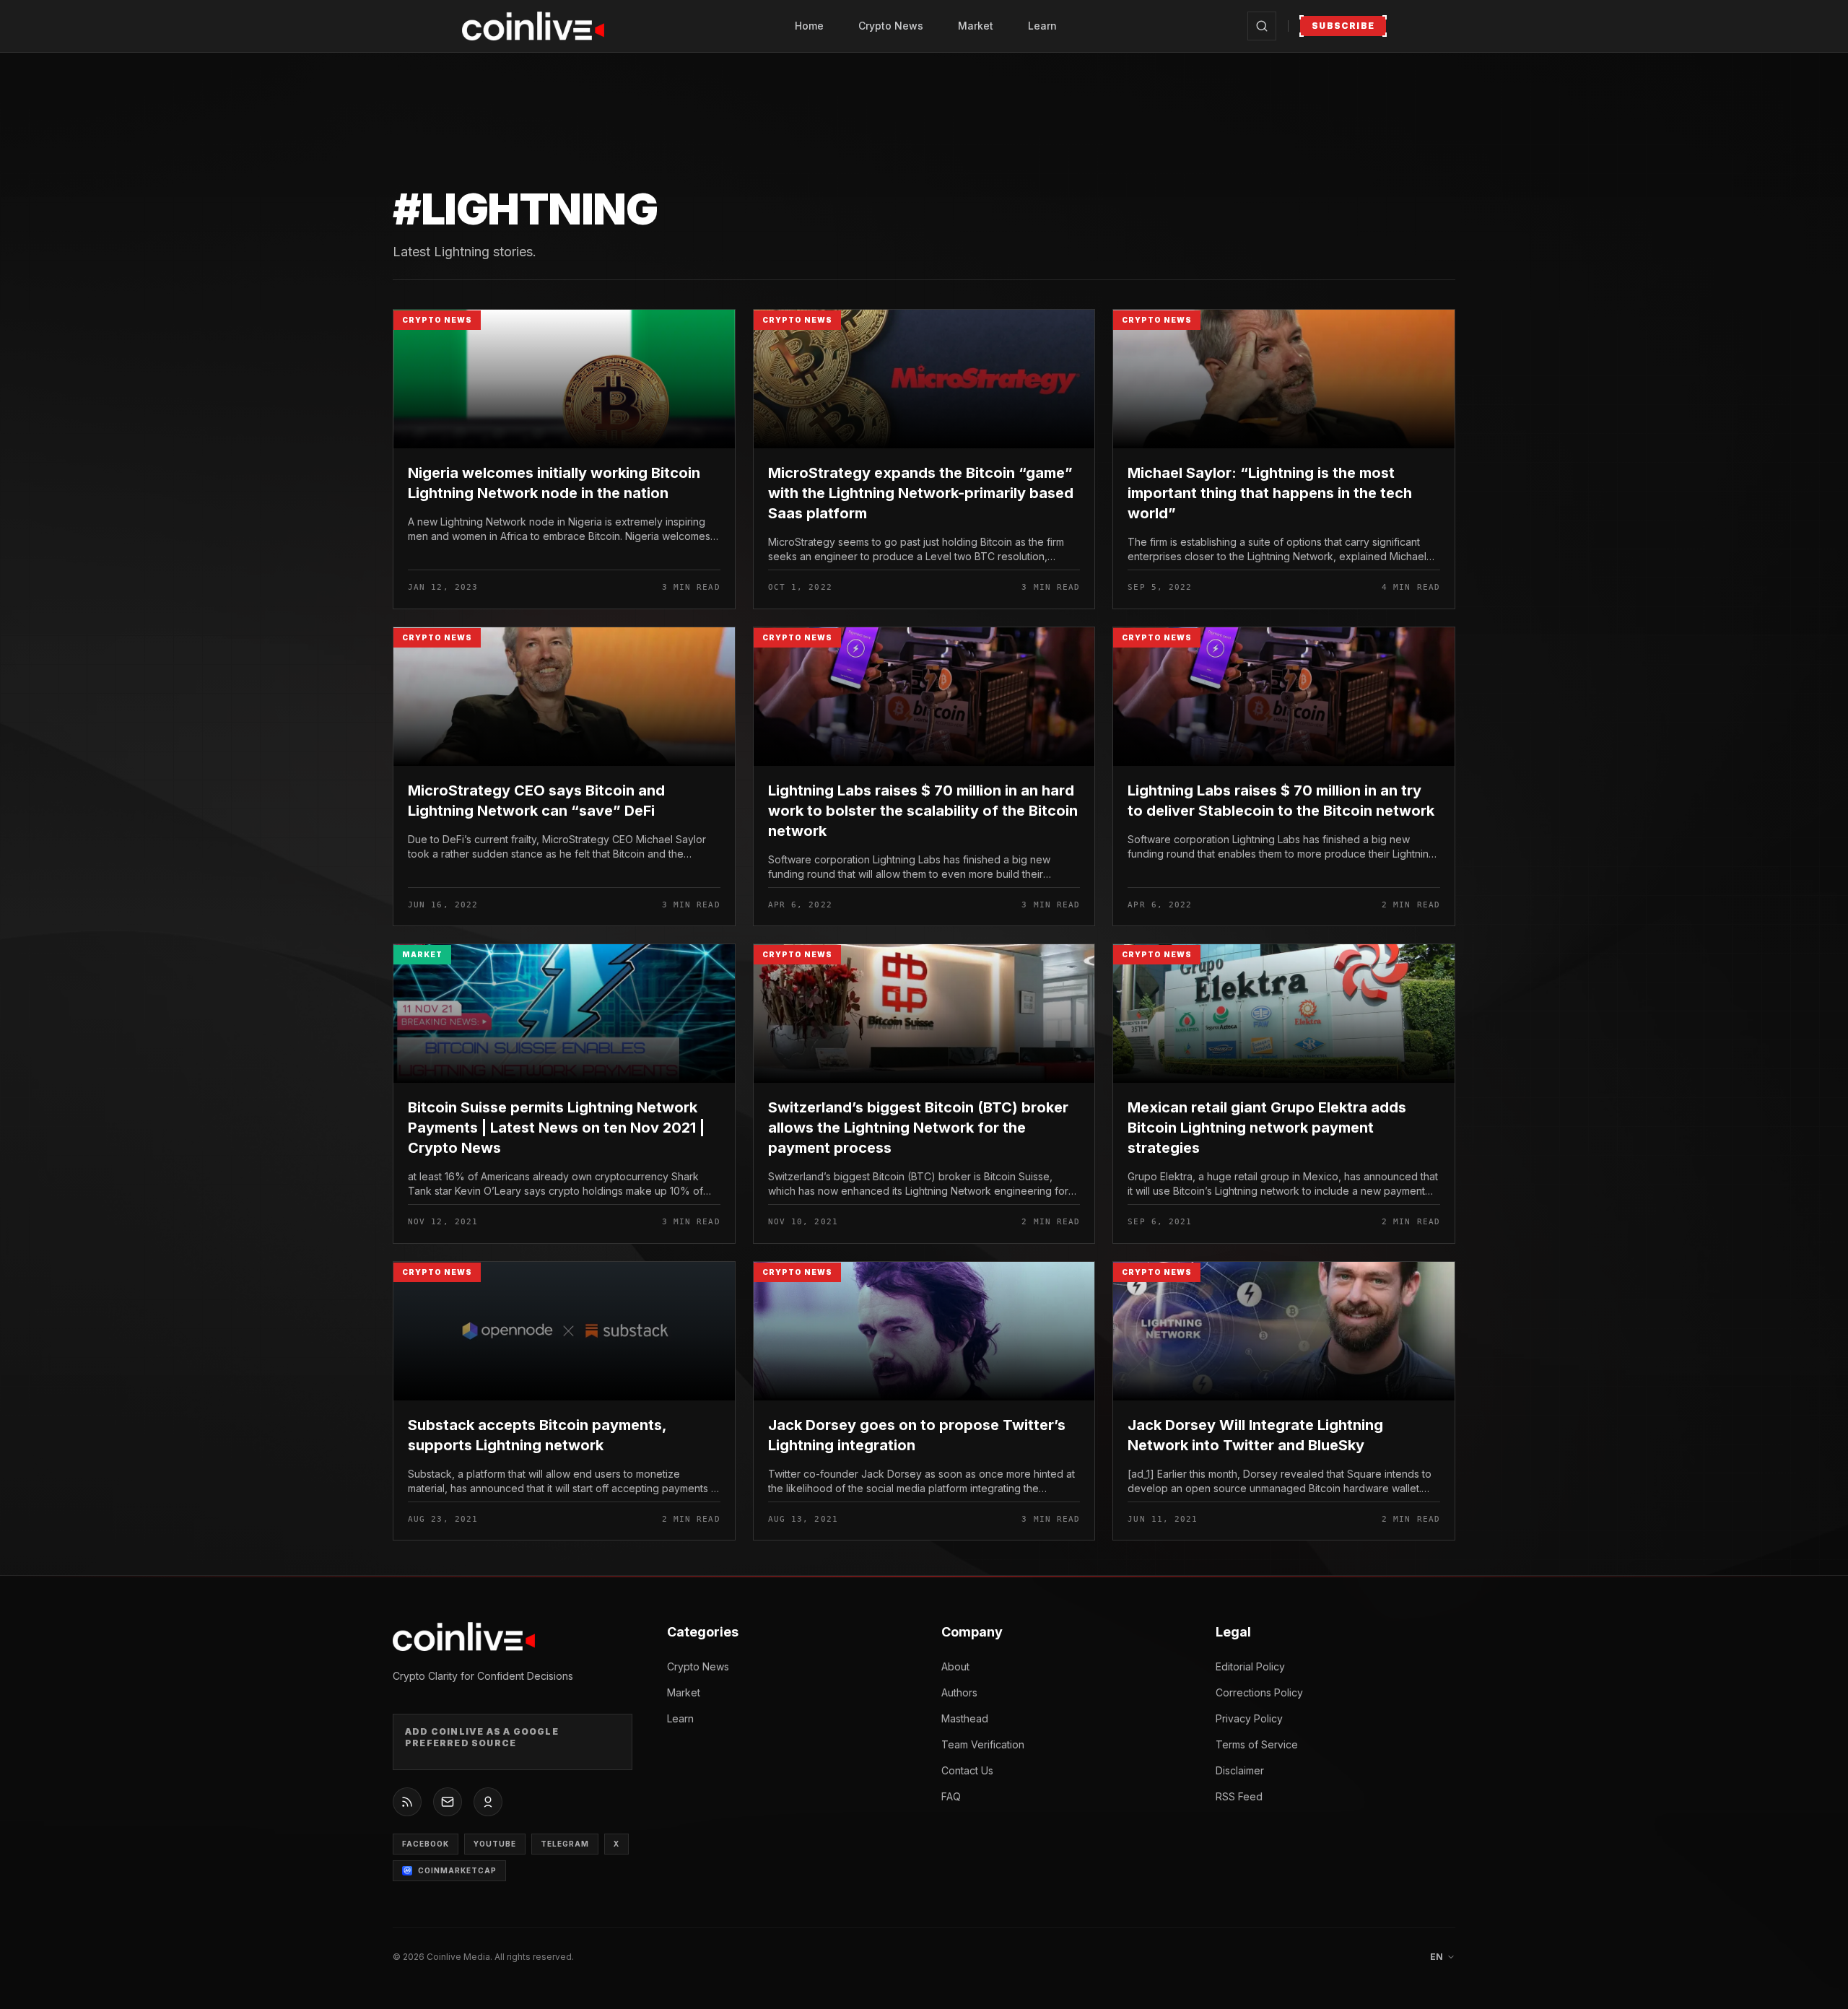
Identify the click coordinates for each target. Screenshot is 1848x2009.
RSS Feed (1239, 1796)
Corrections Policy (1259, 1692)
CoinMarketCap (457, 1870)
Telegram (565, 1844)
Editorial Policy (1250, 1666)
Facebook (426, 1844)
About (955, 1666)
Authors (959, 1692)
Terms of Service (1257, 1744)
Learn (1042, 26)
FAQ (951, 1796)
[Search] (1262, 26)
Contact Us (967, 1770)
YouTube (495, 1844)
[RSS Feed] (407, 1802)
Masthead (965, 1718)
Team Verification (983, 1744)
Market (976, 26)
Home (809, 26)
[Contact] (448, 1802)
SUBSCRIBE (1343, 26)
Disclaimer (1240, 1770)
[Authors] (488, 1802)
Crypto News (891, 26)
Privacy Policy (1249, 1718)
